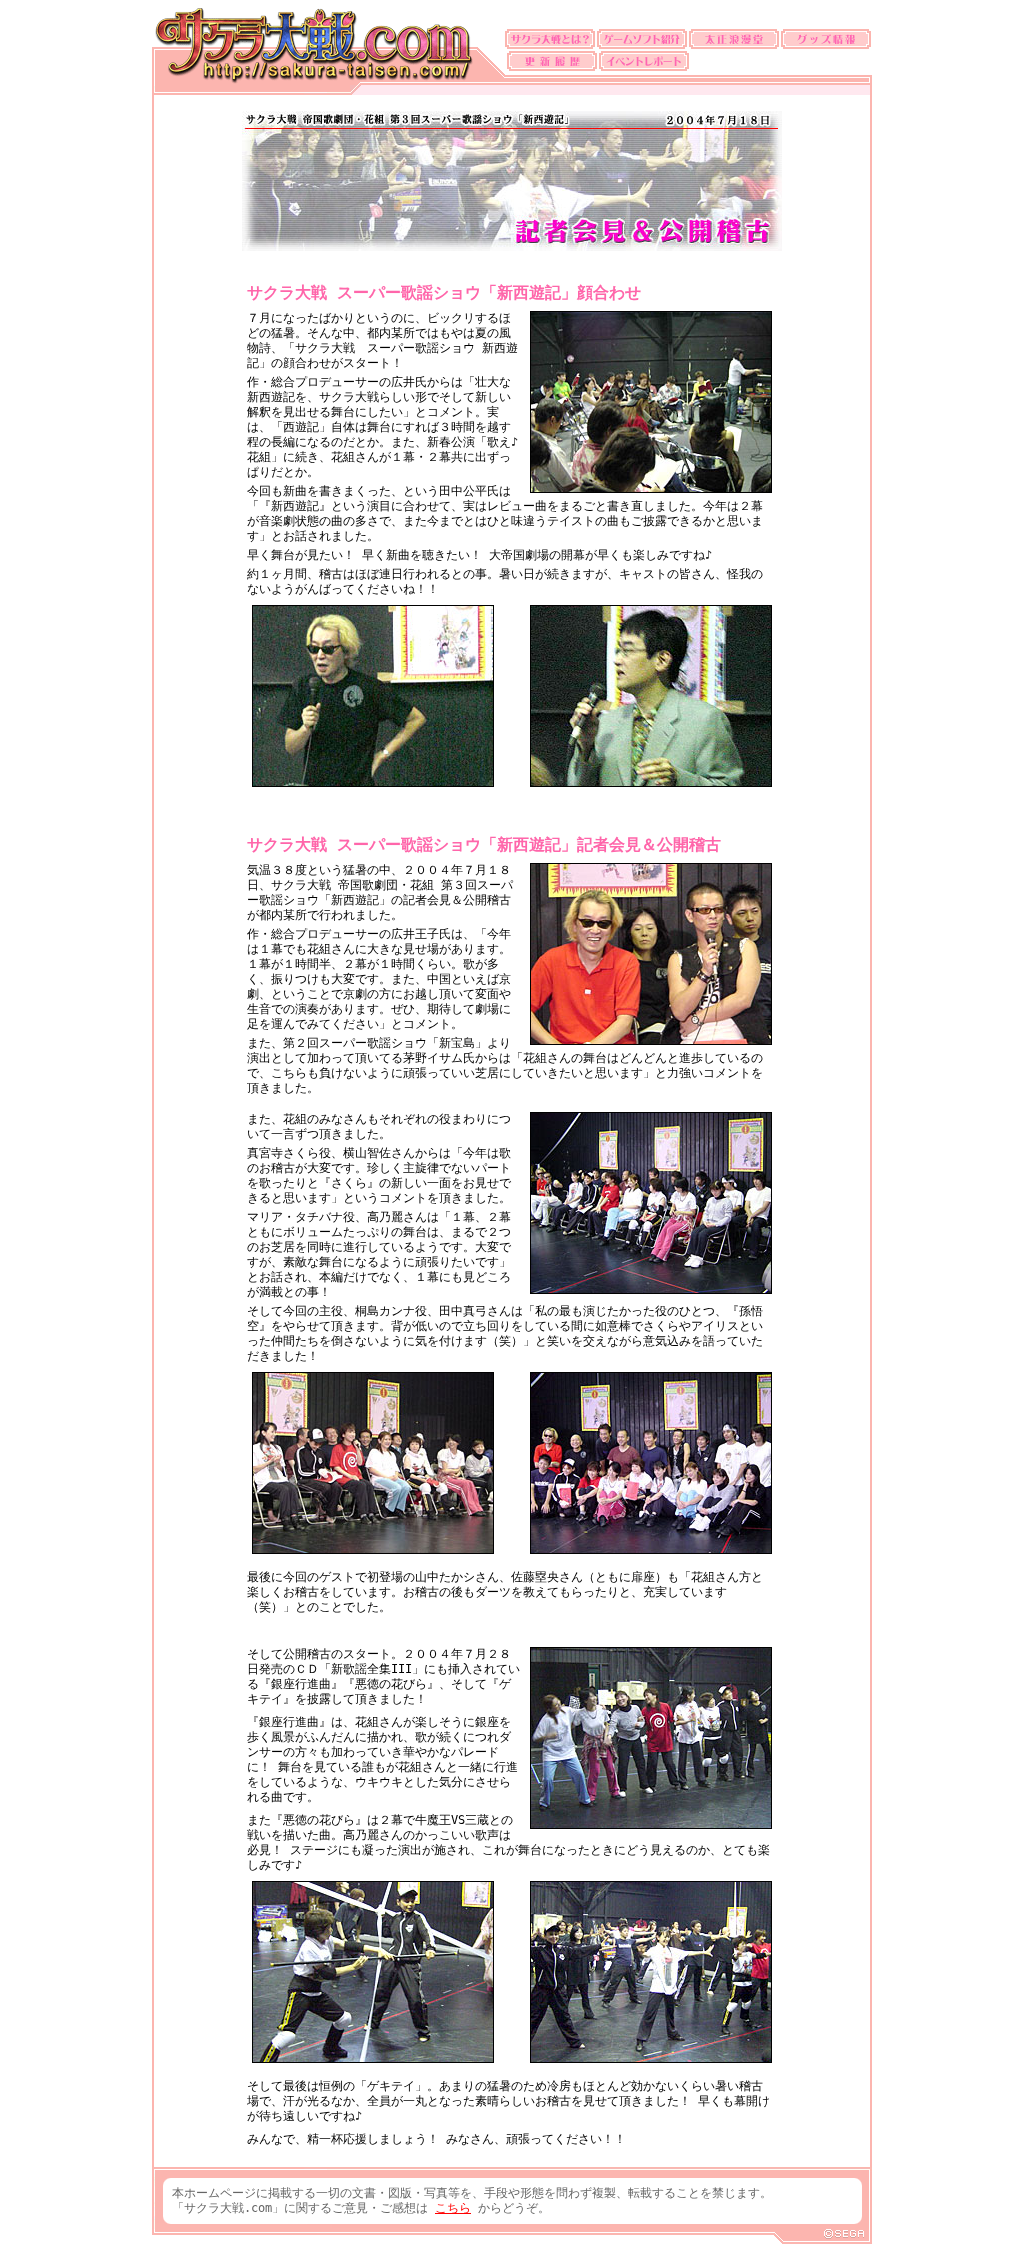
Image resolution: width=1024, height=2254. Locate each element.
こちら (453, 2208)
